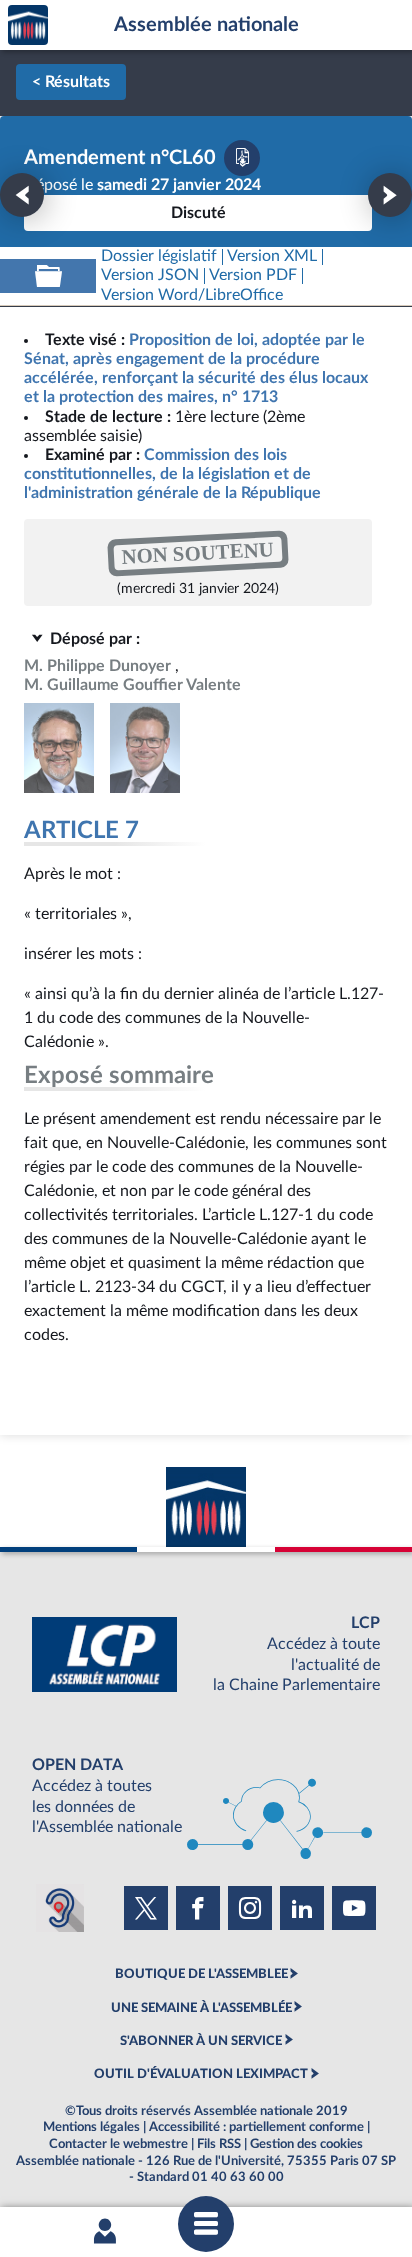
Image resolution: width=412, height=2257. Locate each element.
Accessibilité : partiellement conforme (256, 2127)
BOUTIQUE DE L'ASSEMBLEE (201, 1974)
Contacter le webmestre (118, 2144)
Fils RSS (219, 2144)
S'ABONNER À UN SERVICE (201, 2041)
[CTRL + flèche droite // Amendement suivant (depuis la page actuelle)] (390, 195)
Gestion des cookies (306, 2144)
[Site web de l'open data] (206, 1796)
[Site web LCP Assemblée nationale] (206, 1654)
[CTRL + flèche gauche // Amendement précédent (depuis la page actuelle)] (22, 195)
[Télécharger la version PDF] (242, 158)
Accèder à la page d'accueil (28, 25)
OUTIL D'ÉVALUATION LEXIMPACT (201, 2074)
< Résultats (71, 82)
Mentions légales (91, 2127)
